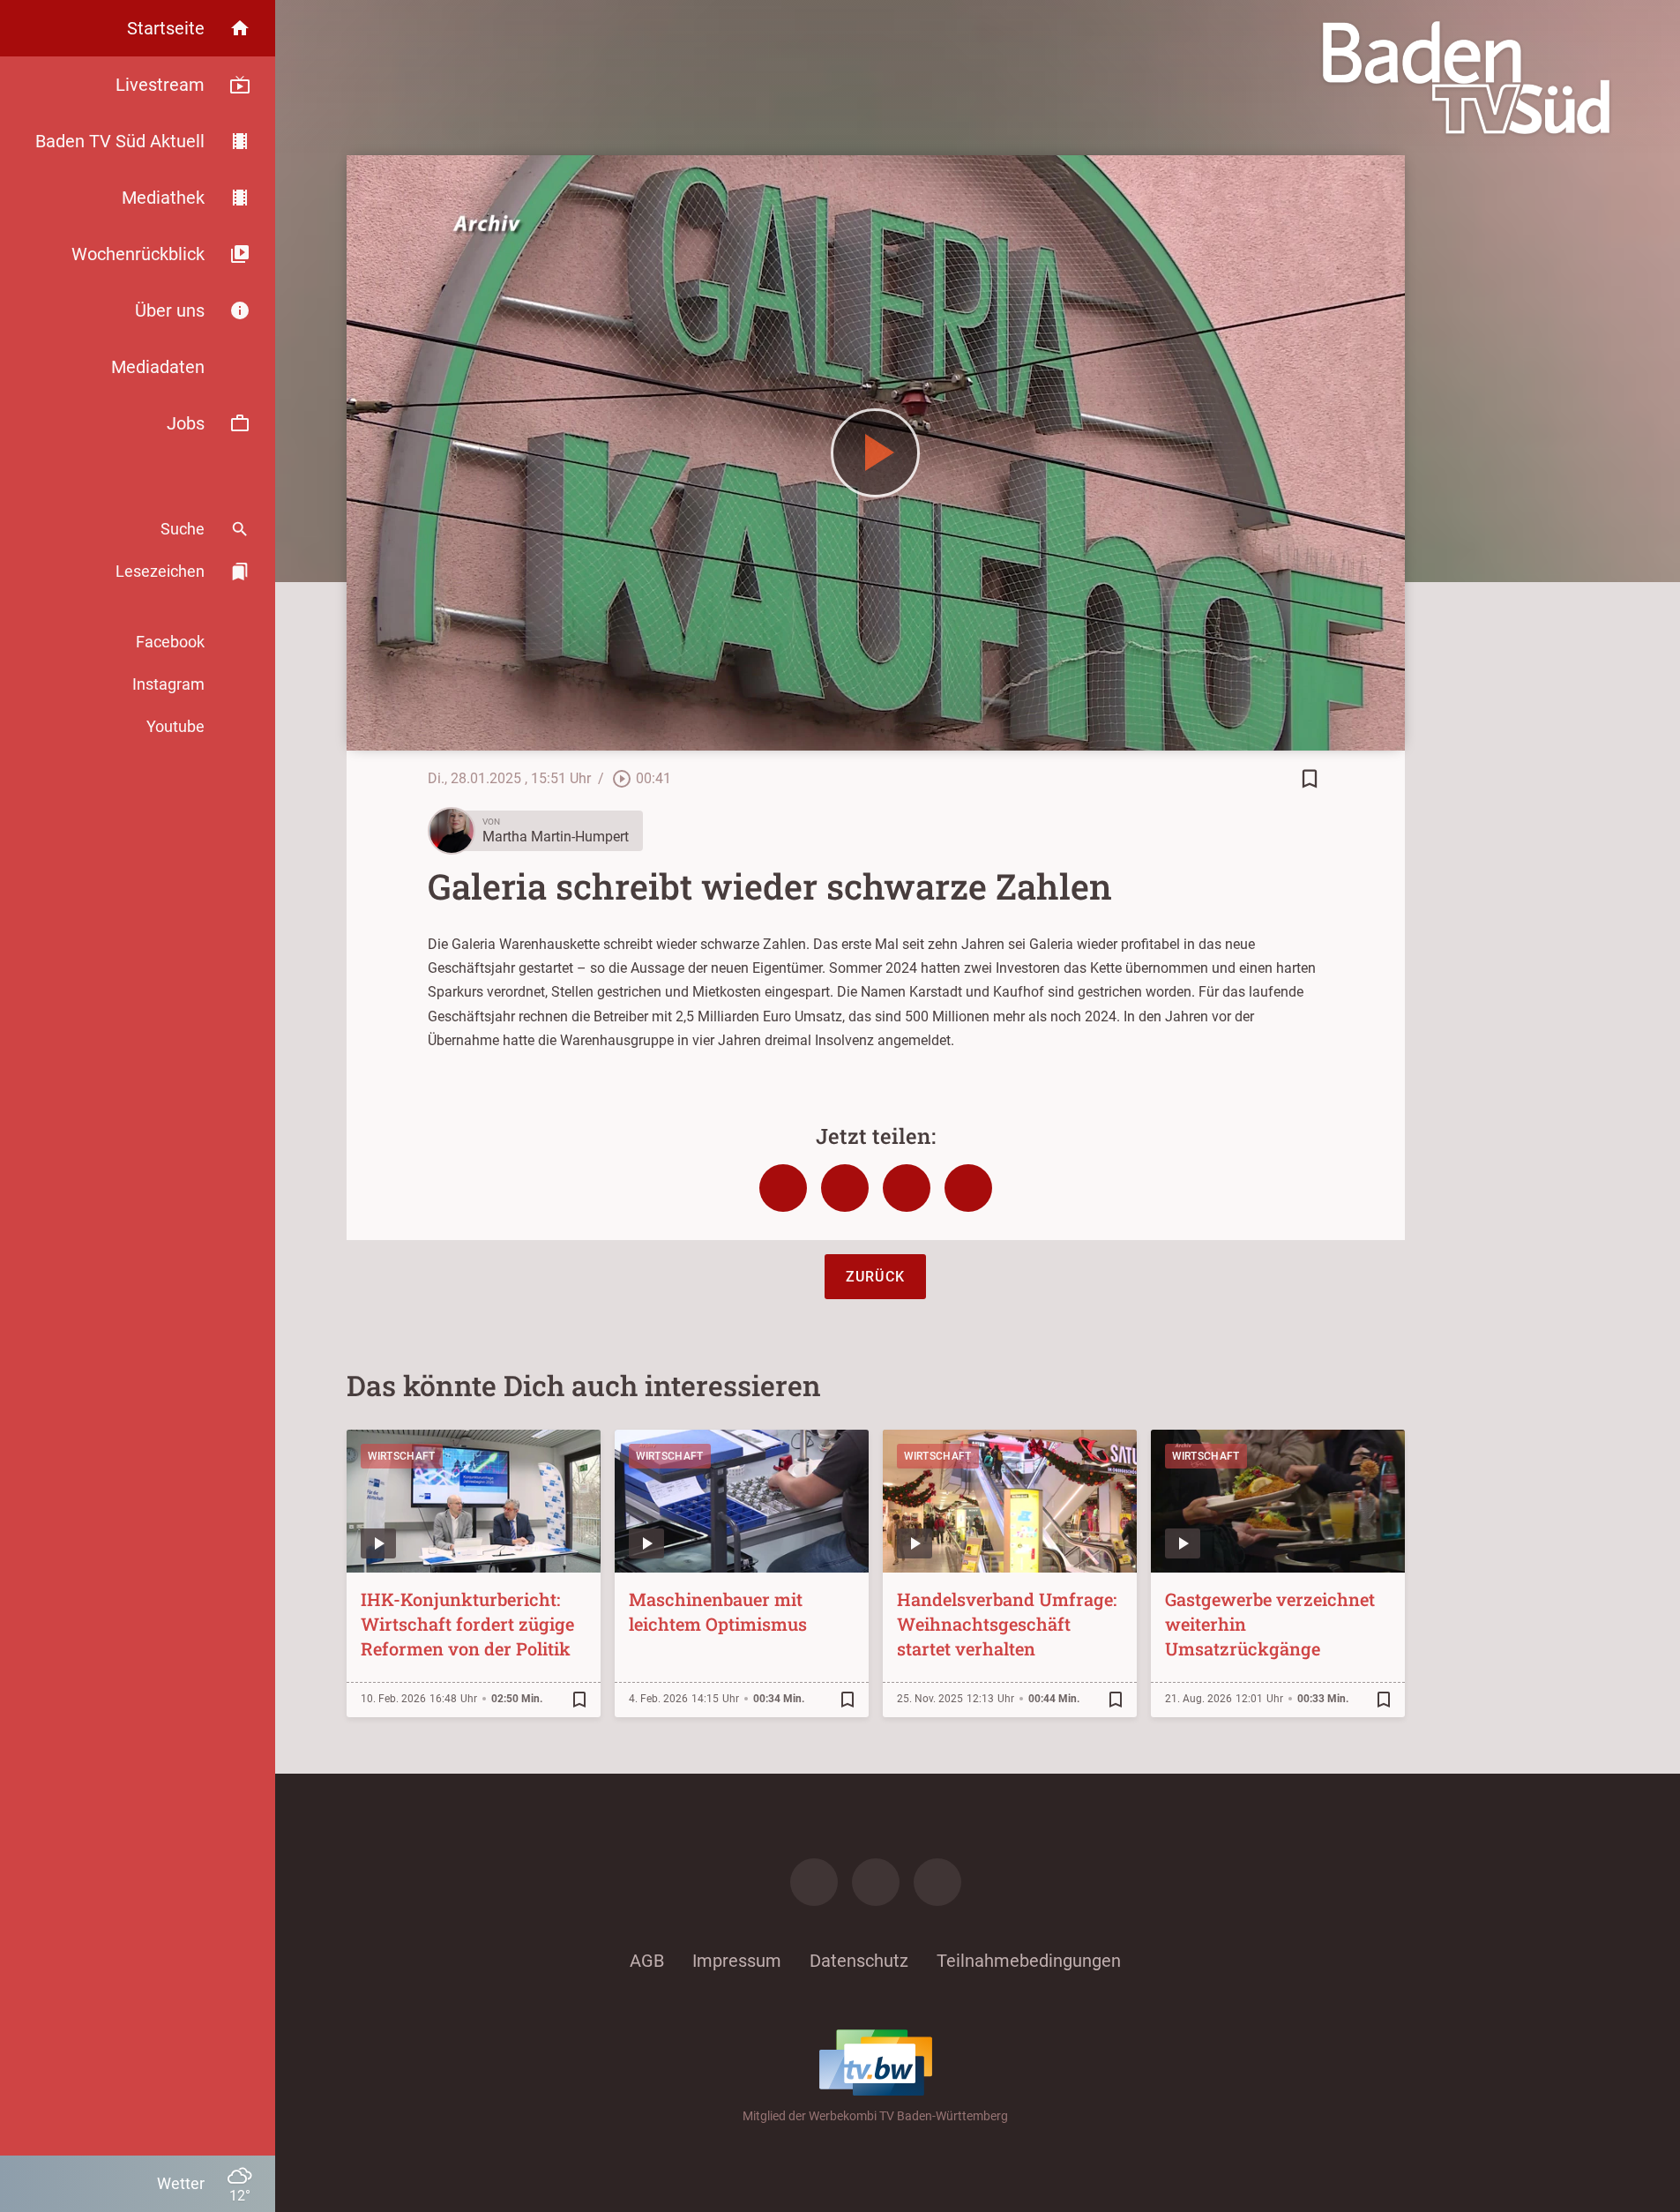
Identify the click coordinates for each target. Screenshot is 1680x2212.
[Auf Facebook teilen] (783, 1188)
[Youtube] (937, 1882)
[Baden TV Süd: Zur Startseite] (1466, 78)
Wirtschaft (402, 1456)
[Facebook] (814, 1882)
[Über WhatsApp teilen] (907, 1188)
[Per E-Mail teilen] (968, 1188)
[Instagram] (876, 1882)
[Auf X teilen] (845, 1188)
